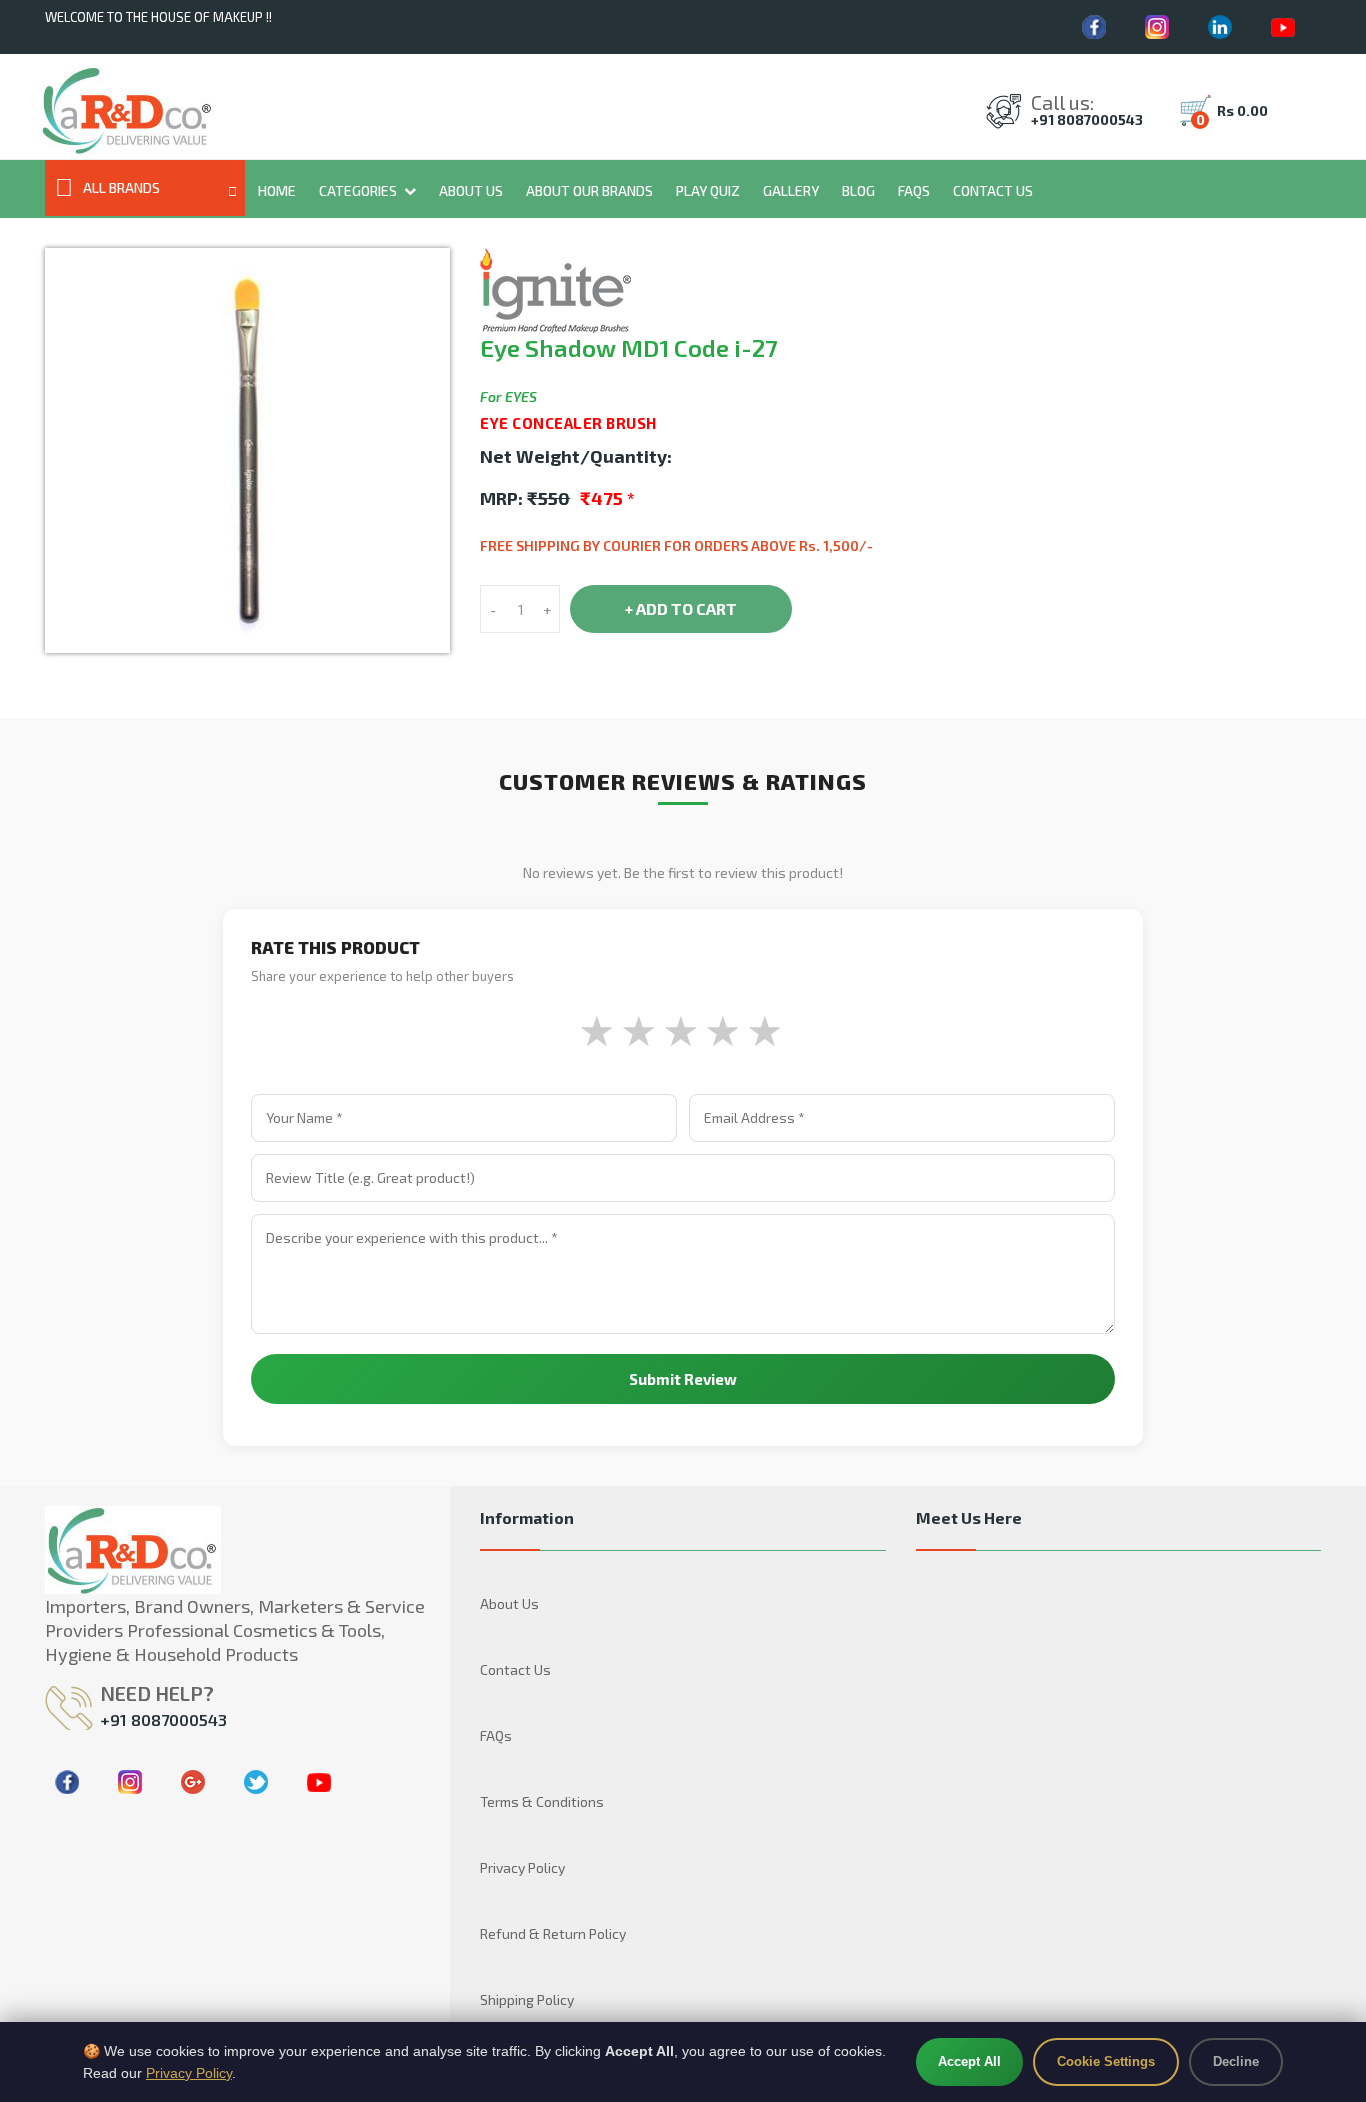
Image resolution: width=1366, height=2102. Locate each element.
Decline (1236, 2061)
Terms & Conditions (542, 1801)
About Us (471, 190)
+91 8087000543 (1087, 119)
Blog (858, 190)
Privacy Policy (522, 1867)
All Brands (121, 187)
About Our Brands (589, 190)
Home (277, 190)
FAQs (914, 190)
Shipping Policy (527, 1999)
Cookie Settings (1106, 2061)
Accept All (969, 2061)
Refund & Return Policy (553, 1933)
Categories (358, 190)
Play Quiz (708, 190)
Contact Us (993, 190)
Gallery (791, 190)
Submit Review (683, 1379)
